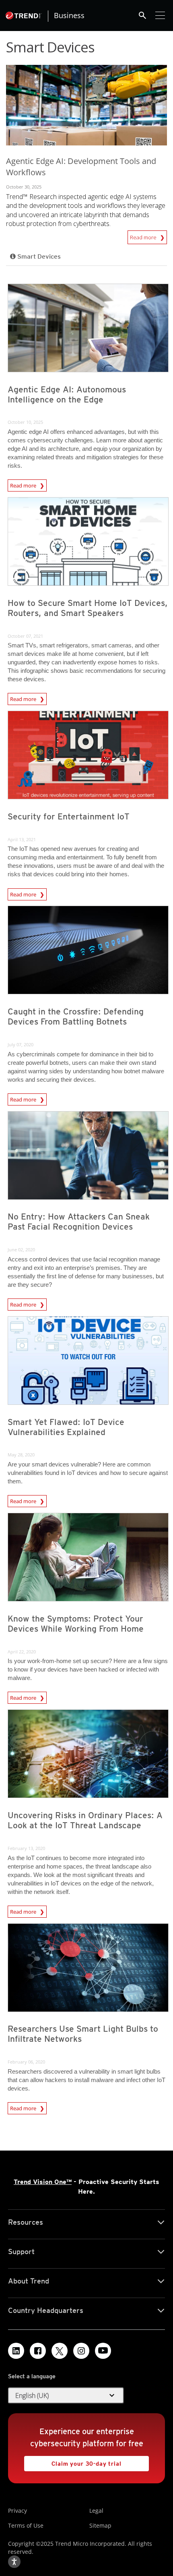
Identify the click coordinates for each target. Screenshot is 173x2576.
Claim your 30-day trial (73, 2461)
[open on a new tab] (60, 2351)
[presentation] (88, 328)
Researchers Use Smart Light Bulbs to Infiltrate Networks (83, 2034)
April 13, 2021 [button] (22, 839)
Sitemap (100, 2525)
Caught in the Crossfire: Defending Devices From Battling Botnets (76, 1016)
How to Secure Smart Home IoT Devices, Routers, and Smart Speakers (88, 608)
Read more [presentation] (24, 485)
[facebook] (38, 2351)
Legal (96, 2511)
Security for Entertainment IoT (69, 816)
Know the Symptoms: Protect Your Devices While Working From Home (76, 1624)
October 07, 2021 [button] (25, 636)
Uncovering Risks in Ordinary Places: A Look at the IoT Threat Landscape (85, 1820)
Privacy (18, 2511)
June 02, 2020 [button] (21, 1250)
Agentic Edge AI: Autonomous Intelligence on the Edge (67, 394)
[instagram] (81, 2351)
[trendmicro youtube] (103, 2351)
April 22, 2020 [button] (22, 1652)
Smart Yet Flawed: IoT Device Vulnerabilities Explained (66, 1427)
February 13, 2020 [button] (26, 1848)
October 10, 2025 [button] (25, 422)
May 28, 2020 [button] (21, 1455)
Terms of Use (26, 2525)
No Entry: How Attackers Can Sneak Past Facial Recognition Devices (79, 1222)
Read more (144, 236)
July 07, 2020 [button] (21, 1044)
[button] (66, 2396)
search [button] (142, 15)
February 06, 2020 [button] (26, 2062)
